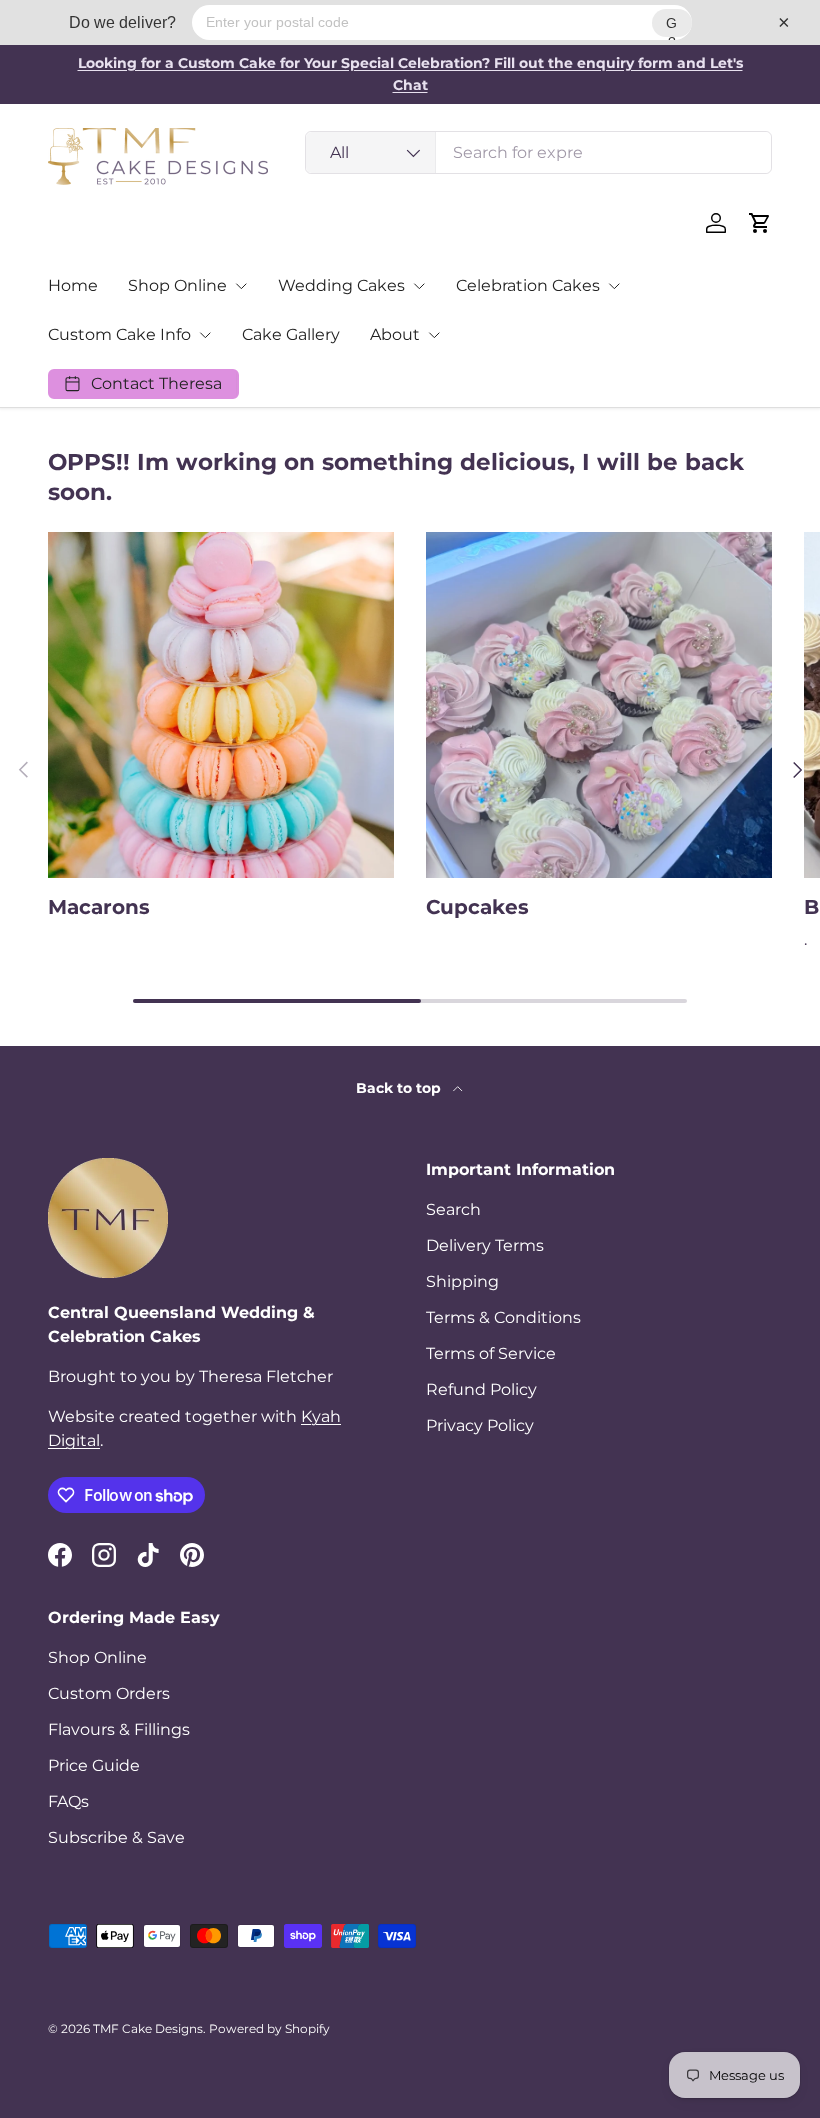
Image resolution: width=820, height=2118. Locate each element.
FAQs (68, 1801)
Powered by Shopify (269, 2028)
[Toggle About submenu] (434, 335)
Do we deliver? (122, 22)
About (395, 334)
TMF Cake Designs (148, 2028)
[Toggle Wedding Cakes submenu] (419, 286)
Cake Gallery (291, 334)
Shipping (462, 1281)
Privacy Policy (480, 1425)
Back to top (400, 1088)
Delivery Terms (485, 1245)
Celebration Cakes (528, 285)
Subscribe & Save (116, 1837)
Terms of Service (491, 1353)
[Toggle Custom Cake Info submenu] (205, 335)
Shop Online (177, 285)
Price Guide (94, 1765)
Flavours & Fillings (119, 1729)
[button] (760, 223)
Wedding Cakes (341, 285)
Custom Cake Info (119, 334)
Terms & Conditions (503, 1317)
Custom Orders (109, 1693)
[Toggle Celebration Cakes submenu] (614, 286)
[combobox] (538, 152)
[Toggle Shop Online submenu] (241, 286)
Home (73, 285)
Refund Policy (481, 1389)
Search (453, 1209)
